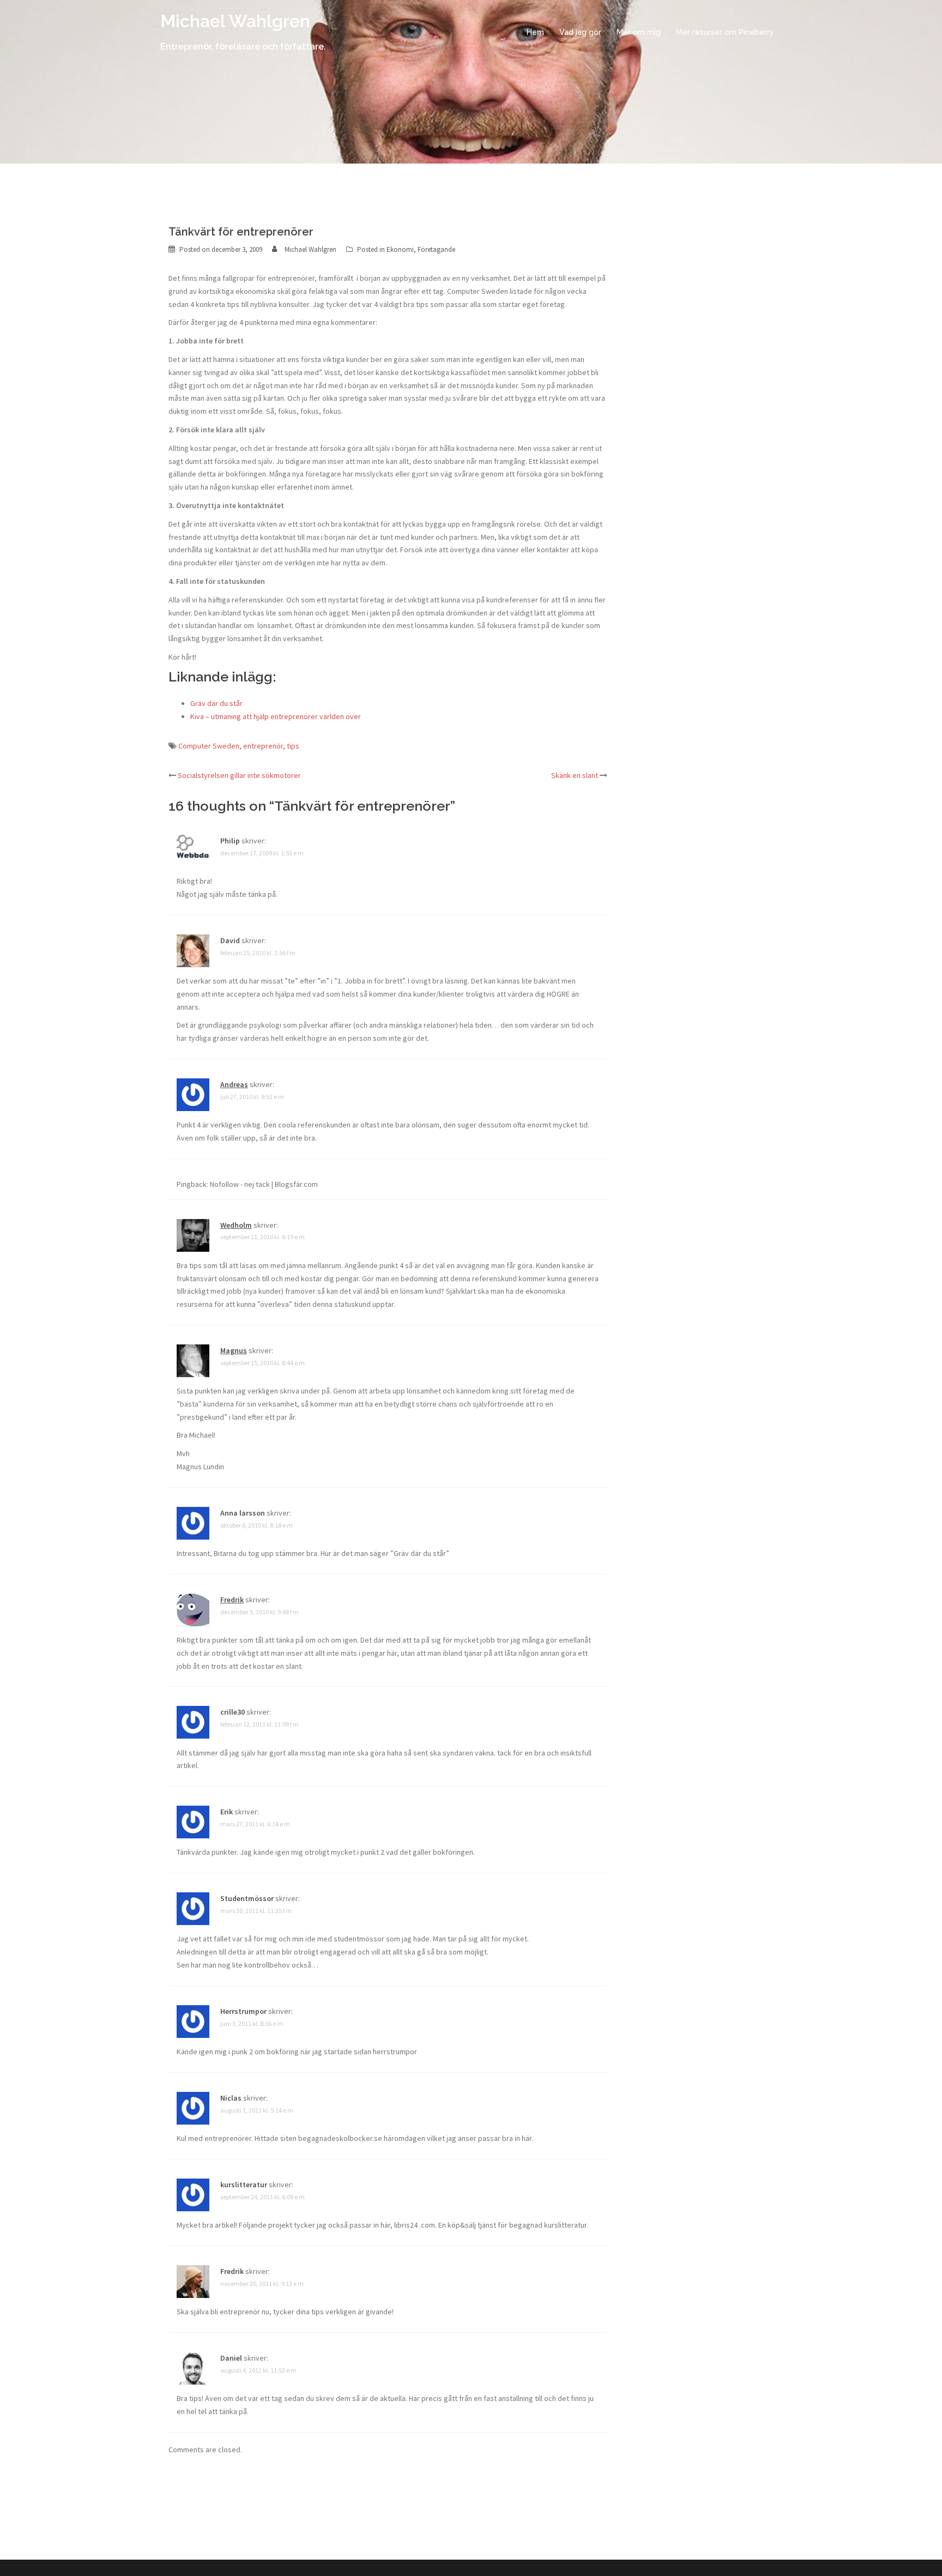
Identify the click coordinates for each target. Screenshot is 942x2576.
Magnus (234, 1350)
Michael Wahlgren (235, 21)
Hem (535, 32)
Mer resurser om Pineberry (725, 32)
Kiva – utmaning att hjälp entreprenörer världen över (276, 716)
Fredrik (232, 1600)
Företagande (436, 249)
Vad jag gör (580, 32)
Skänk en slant (575, 775)
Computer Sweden (209, 746)
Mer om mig (639, 32)
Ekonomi (400, 249)
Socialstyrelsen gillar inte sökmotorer (239, 775)
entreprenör (263, 746)
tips (293, 746)
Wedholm (236, 1225)
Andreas (234, 1084)
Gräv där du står (216, 703)
